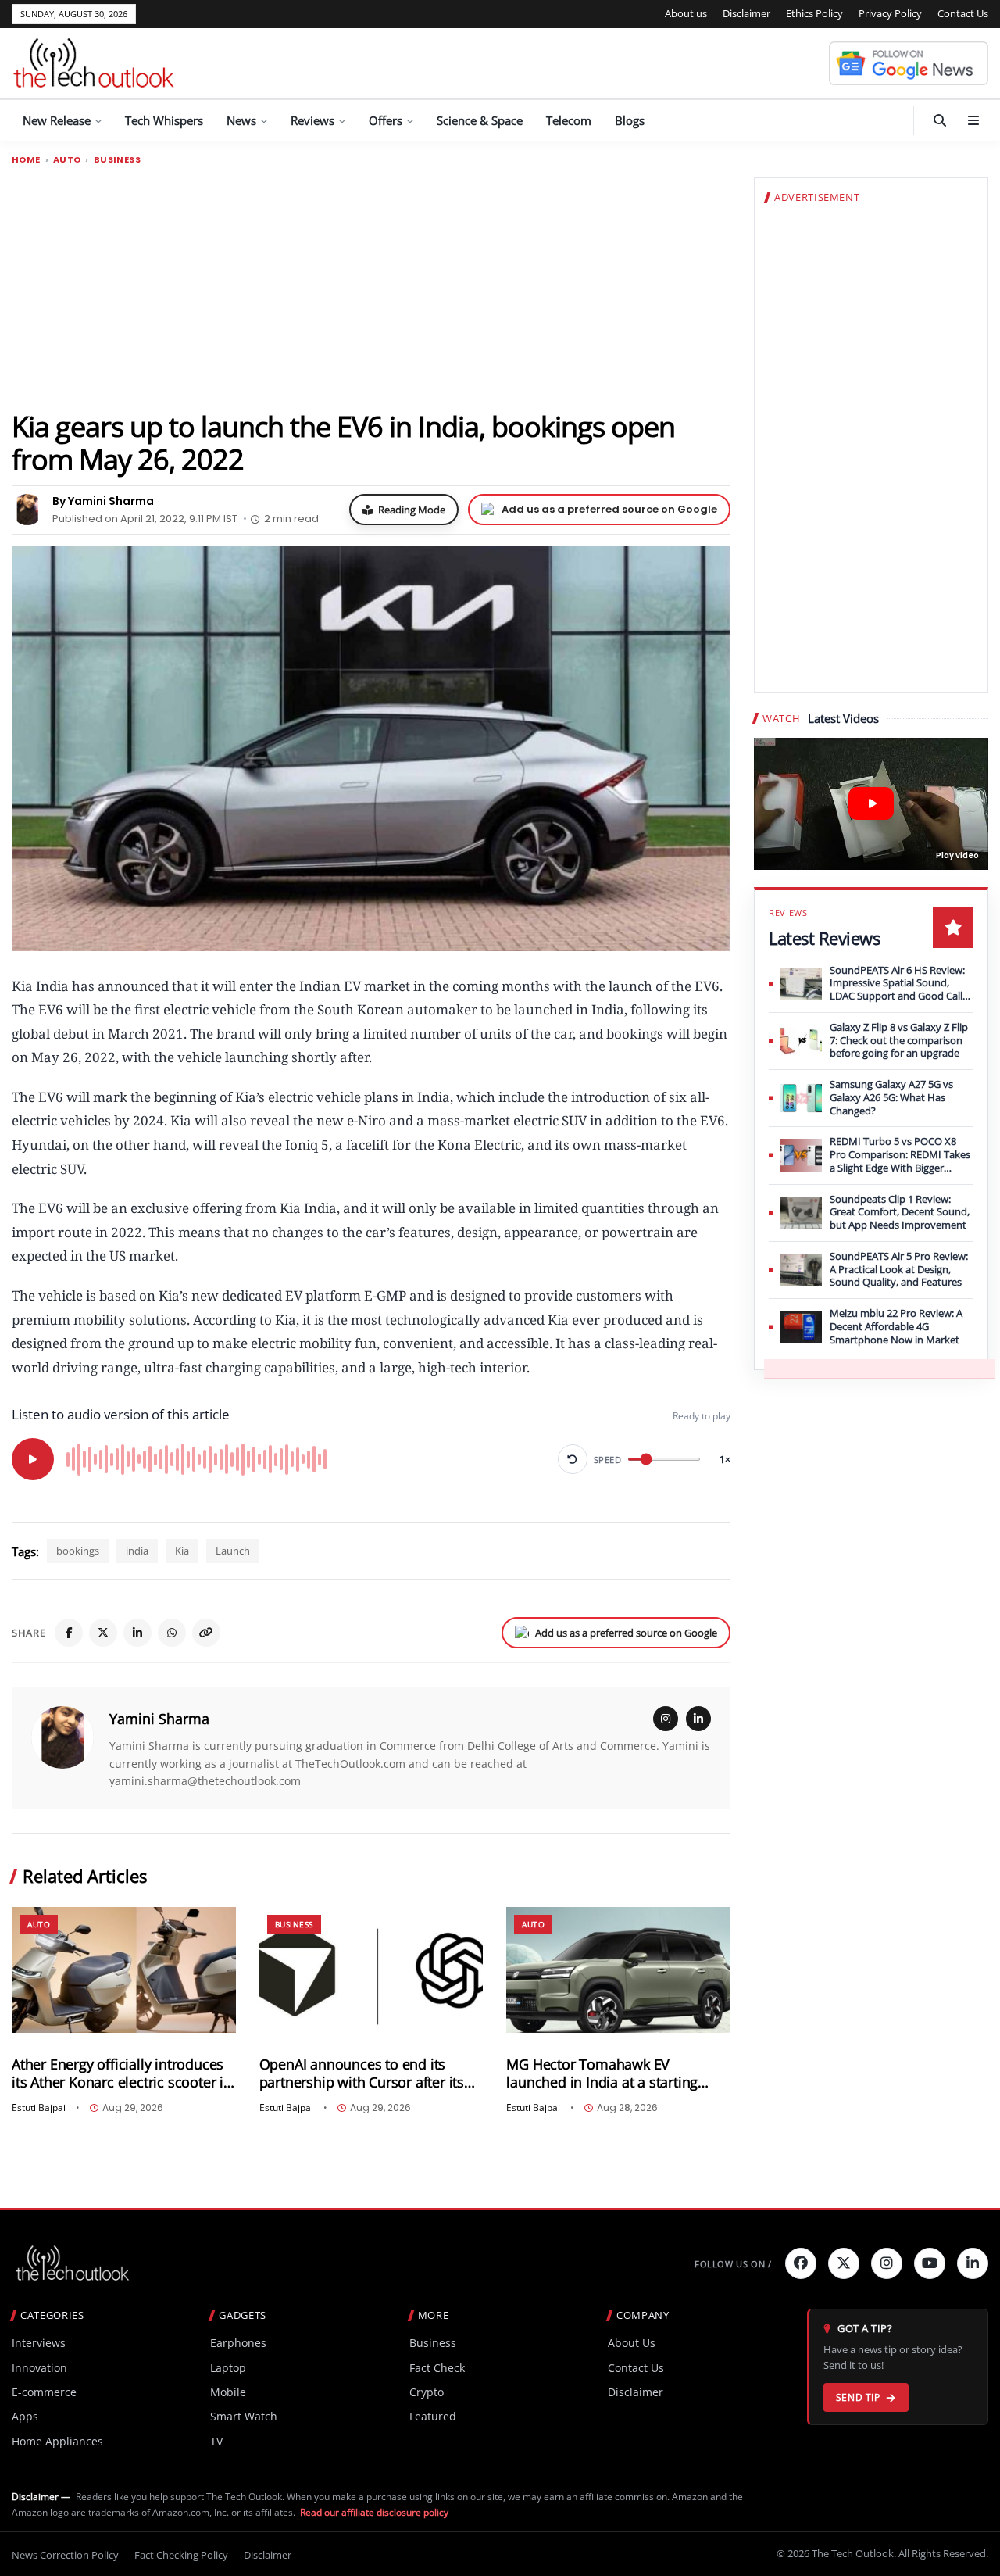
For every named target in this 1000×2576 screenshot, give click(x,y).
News (241, 120)
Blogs (630, 120)
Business (117, 160)
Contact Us (963, 13)
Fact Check (437, 2368)
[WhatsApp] (172, 1633)
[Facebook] (69, 1633)
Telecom (569, 120)
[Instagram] (666, 1719)
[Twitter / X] (103, 1633)
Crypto (427, 2392)
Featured (433, 2416)
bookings (78, 1551)
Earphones (238, 2343)
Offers (386, 120)
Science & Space (480, 120)
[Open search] (940, 120)
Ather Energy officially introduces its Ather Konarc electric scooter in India (122, 2073)
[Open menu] (973, 120)
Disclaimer (746, 13)
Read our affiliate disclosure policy (374, 2512)
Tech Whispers (164, 120)
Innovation (39, 2368)
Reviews (312, 120)
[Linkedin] (973, 2263)
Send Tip (858, 2397)
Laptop (228, 2368)
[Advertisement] (371, 287)
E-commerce (44, 2392)
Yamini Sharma (159, 1719)
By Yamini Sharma (103, 501)
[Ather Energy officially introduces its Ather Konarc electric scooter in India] (124, 1970)
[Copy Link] (206, 1633)
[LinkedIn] (137, 1633)
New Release (57, 120)
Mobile (228, 2392)
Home (26, 160)
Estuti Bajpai (39, 2108)
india (137, 1551)
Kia (182, 1551)
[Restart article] (573, 1459)
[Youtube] (930, 2263)
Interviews (39, 2343)
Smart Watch (244, 2416)
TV (216, 2441)
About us (686, 13)
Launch (233, 1551)
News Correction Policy (65, 2555)
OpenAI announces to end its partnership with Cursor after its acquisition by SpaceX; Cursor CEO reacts (370, 2073)
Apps (25, 2416)
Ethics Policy (814, 13)
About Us (632, 2343)
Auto (67, 160)
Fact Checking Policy (181, 2555)
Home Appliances (57, 2441)
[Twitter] (844, 2263)
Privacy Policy (890, 13)
